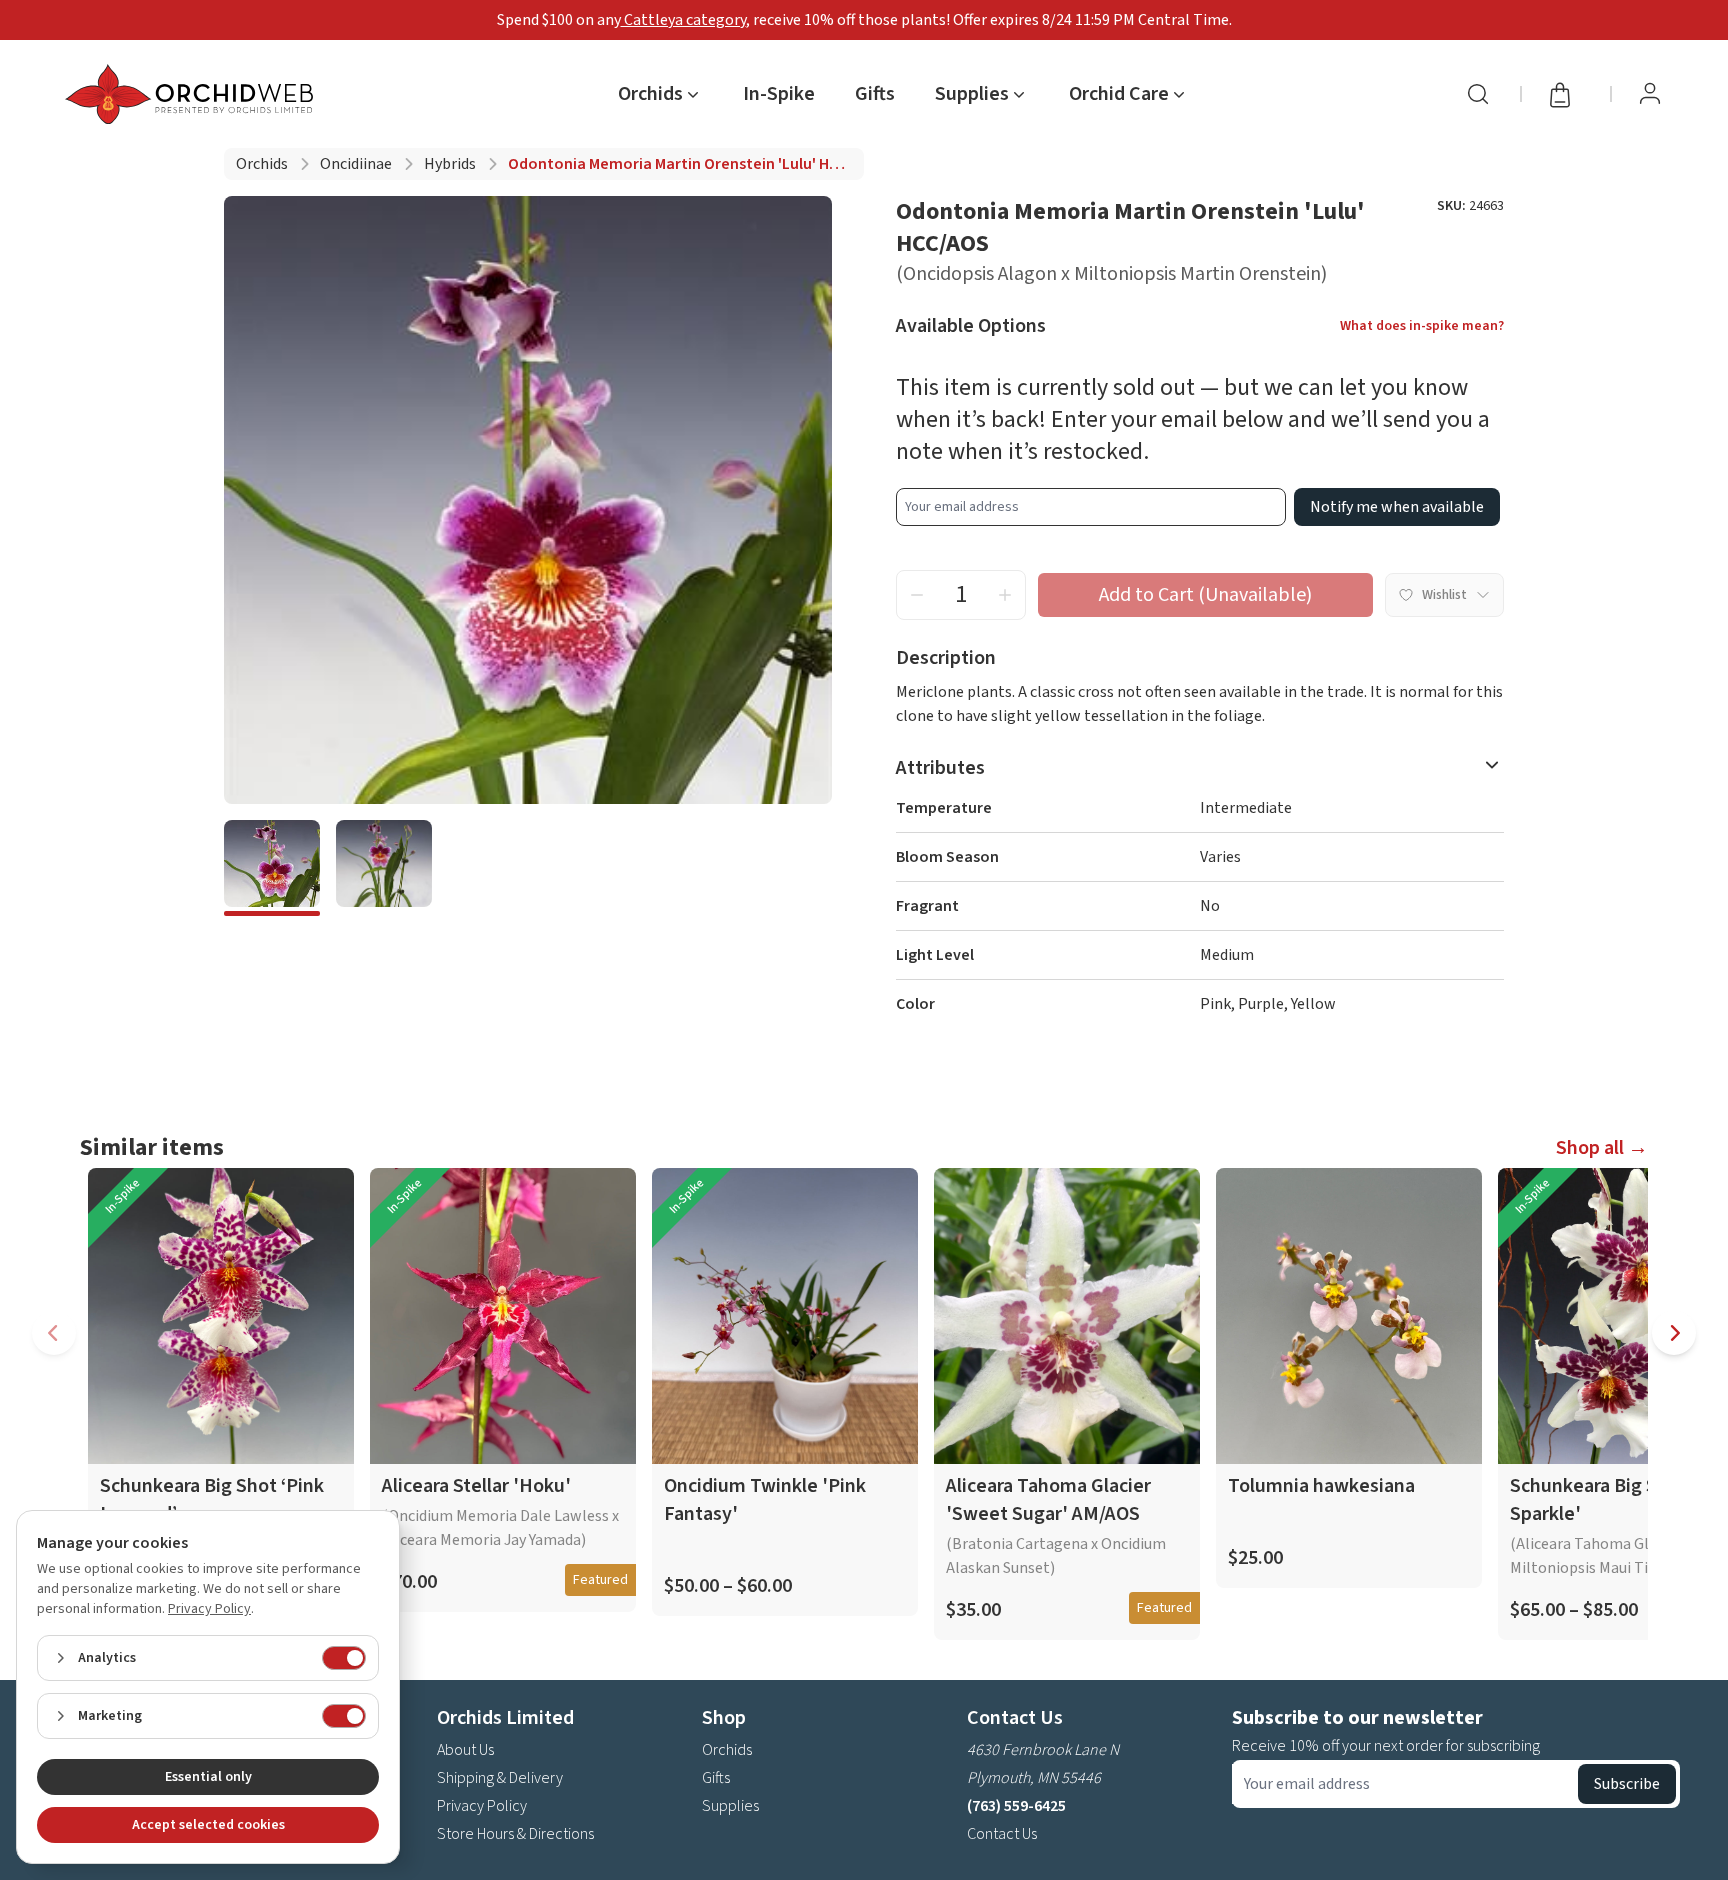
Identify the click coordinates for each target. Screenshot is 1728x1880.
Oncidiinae (356, 164)
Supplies (730, 1806)
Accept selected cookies (208, 1825)
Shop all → (1602, 1148)
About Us (465, 1750)
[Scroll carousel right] (1674, 1333)
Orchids (262, 164)
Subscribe (1627, 1784)
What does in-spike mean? (1422, 326)
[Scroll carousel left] (54, 1333)
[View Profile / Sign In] (1650, 94)
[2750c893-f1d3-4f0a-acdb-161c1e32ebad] (272, 868)
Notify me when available (1397, 507)
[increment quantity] (1005, 595)
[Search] (1478, 94)
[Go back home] (193, 94)
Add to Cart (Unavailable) (1205, 595)
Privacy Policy (482, 1806)
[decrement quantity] (917, 595)
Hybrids (450, 164)
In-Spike (779, 94)
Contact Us (1002, 1834)
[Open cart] (1566, 94)
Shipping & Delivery (500, 1778)
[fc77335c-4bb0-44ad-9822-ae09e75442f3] (384, 868)
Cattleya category (683, 20)
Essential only (208, 1777)
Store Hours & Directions (515, 1834)
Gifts (875, 94)
